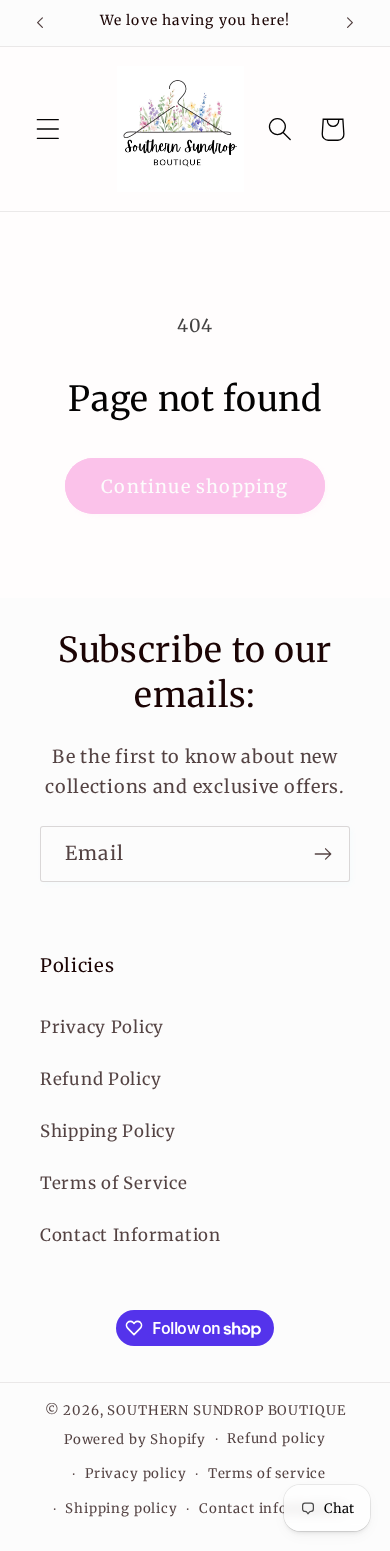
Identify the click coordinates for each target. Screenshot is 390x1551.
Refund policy (276, 1438)
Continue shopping (194, 486)
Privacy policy (136, 1473)
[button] (48, 129)
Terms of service (267, 1473)
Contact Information (130, 1235)
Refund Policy (100, 1079)
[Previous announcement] (40, 23)
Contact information (272, 1508)
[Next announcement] (350, 23)
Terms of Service (114, 1183)
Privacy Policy (102, 1027)
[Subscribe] (322, 854)
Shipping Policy (108, 1131)
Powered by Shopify (135, 1439)
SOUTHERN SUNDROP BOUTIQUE (226, 1410)
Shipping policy (121, 1508)
